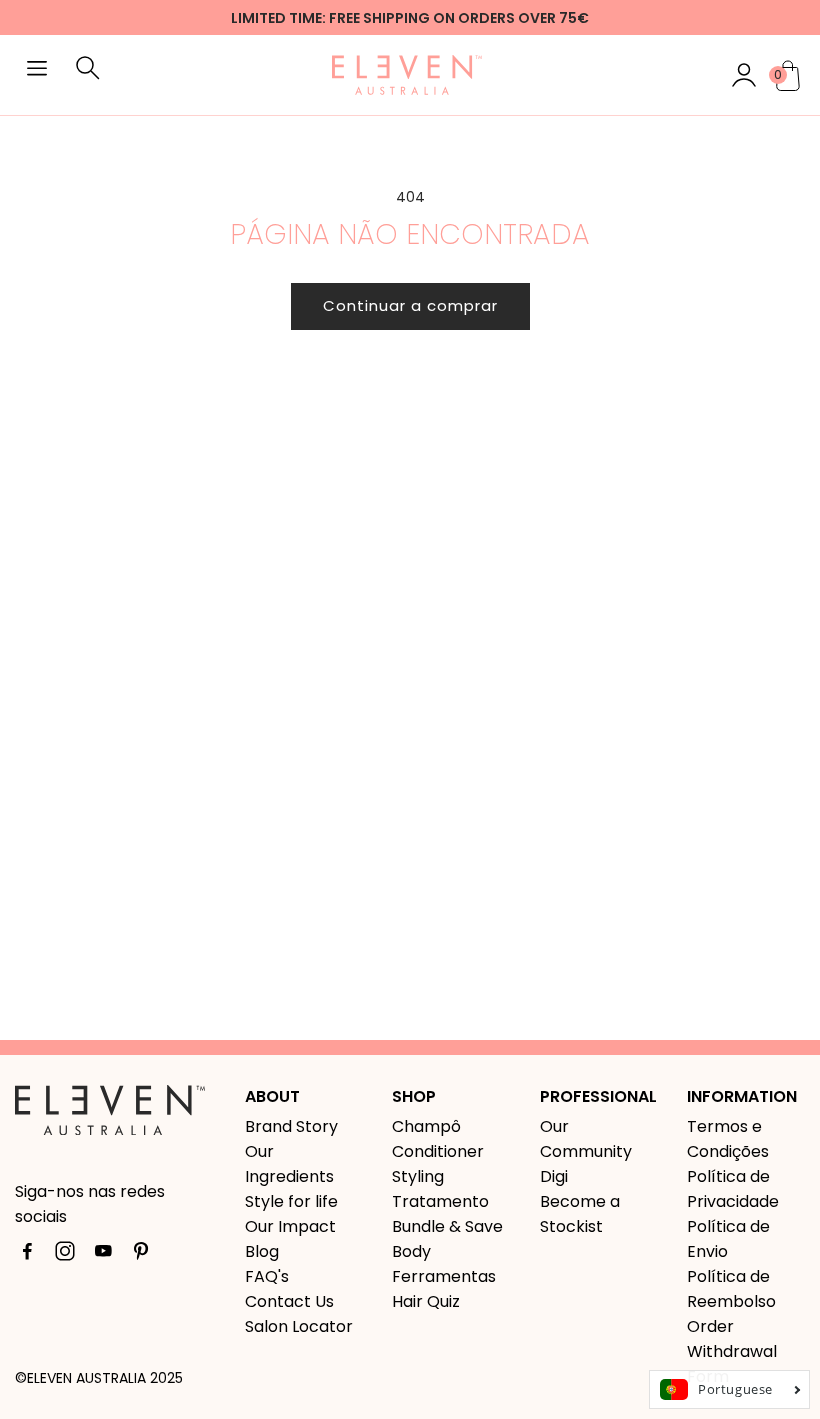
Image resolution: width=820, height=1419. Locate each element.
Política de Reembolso (731, 1289)
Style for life (291, 1201)
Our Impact (290, 1226)
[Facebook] (27, 1255)
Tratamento (440, 1201)
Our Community (586, 1139)
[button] (37, 71)
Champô (426, 1126)
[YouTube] (103, 1255)
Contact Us (289, 1301)
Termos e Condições (728, 1139)
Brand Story (291, 1126)
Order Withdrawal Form (732, 1351)
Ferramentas (444, 1276)
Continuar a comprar (410, 305)
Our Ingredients (289, 1164)
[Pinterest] (141, 1255)
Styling (418, 1176)
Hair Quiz (426, 1301)
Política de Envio (728, 1239)
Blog (262, 1251)
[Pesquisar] (88, 75)
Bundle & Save (447, 1226)
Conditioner (438, 1151)
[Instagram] (65, 1255)
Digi (554, 1176)
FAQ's (267, 1276)
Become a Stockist (580, 1214)
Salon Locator (299, 1326)
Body (411, 1251)
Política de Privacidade (733, 1189)
